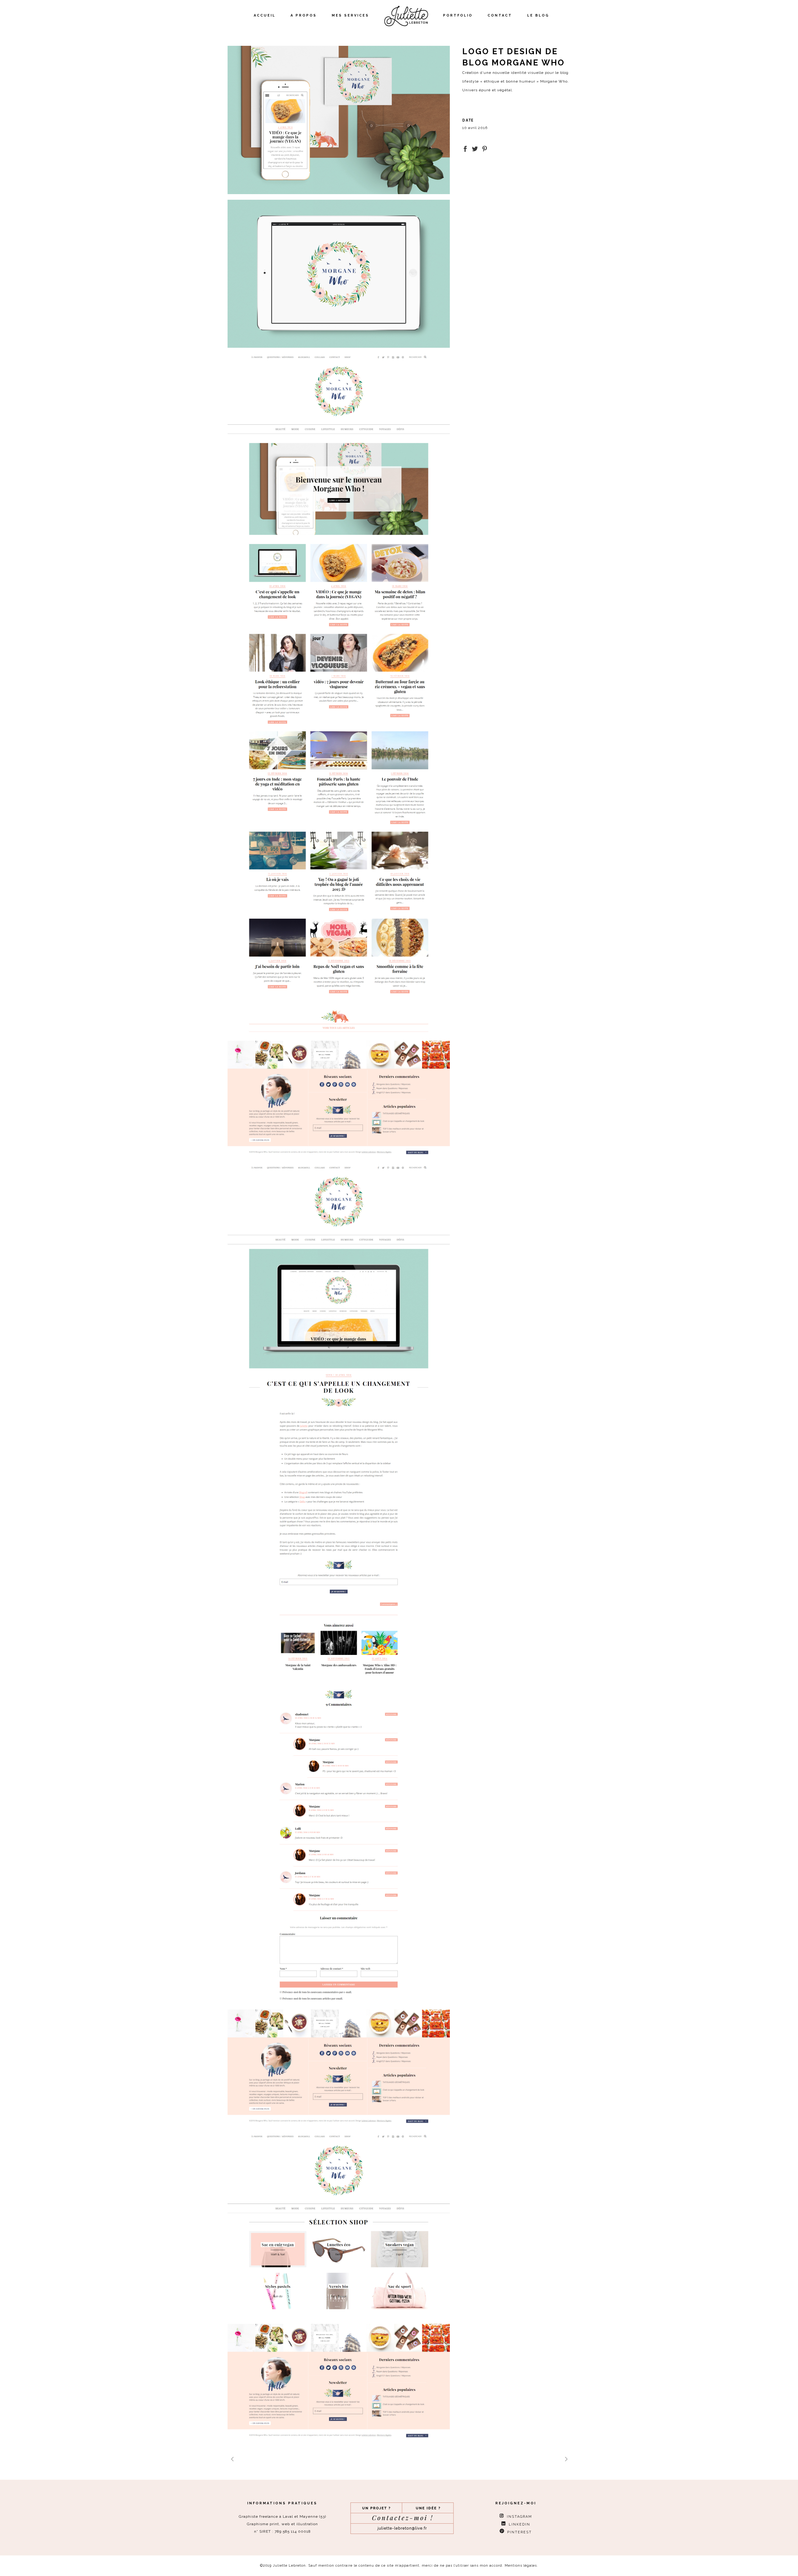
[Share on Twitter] (475, 148)
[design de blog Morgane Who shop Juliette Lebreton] (339, 2287)
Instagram (518, 2517)
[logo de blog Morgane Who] (339, 274)
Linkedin (518, 2524)
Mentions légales (521, 2566)
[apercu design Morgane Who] (339, 120)
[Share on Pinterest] (485, 148)
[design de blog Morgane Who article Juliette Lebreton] (339, 1645)
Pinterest (518, 2532)
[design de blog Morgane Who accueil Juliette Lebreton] (339, 756)
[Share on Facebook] (465, 148)
